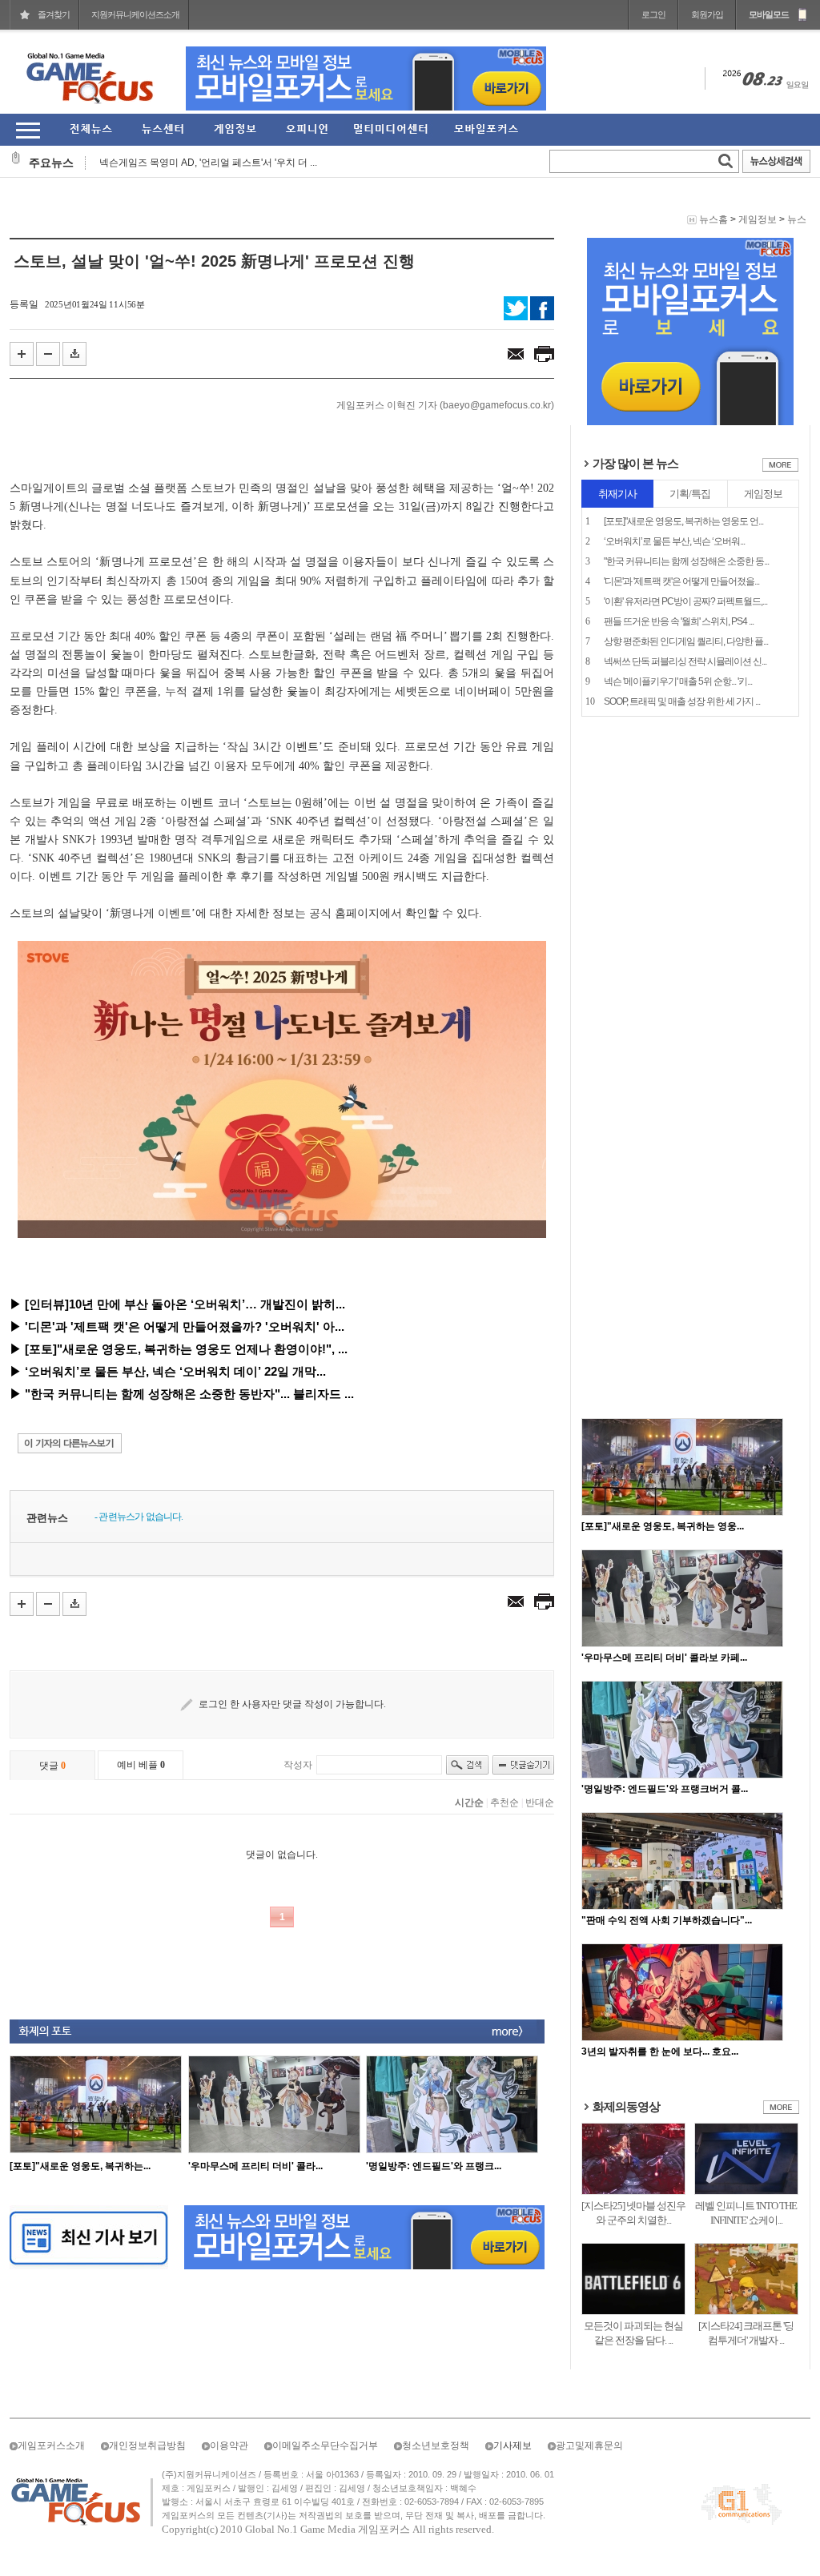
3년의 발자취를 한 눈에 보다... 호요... (660, 2052)
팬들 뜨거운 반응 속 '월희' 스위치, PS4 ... (679, 621)
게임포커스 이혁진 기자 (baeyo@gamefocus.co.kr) (445, 405)
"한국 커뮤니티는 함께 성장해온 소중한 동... (686, 561)
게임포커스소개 (51, 2445)
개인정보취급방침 (147, 2445)
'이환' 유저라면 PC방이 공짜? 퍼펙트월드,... (685, 601)
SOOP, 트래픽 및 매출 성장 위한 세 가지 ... (682, 701)
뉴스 (797, 219)
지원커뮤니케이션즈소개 (135, 14)
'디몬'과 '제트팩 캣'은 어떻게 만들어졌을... (681, 581)
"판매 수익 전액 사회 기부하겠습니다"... (667, 1920)
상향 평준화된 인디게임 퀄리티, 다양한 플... (686, 641)
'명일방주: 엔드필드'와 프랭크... (434, 2166)
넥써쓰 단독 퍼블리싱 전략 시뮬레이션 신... (685, 661)
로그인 (653, 14)
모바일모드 (769, 14)
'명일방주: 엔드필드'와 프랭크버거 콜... (665, 1789)
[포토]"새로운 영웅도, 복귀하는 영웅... (663, 1526)
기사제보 (512, 2445)
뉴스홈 (713, 219)
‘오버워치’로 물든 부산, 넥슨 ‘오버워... (674, 541)
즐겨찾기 (54, 14)
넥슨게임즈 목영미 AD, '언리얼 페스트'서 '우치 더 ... (208, 163)
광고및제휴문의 (589, 2445)
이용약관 (229, 2445)
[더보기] (780, 468)
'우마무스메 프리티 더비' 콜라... (255, 2166)
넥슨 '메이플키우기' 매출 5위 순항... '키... (678, 681)
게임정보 (758, 219)
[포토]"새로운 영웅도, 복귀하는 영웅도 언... (683, 521)
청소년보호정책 (436, 2445)
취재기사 (617, 494)
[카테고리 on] (28, 130)
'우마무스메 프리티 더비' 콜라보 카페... (664, 1658)
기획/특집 (690, 494)
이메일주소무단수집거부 (325, 2445)
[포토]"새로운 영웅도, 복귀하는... (80, 2166)
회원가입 (707, 14)
